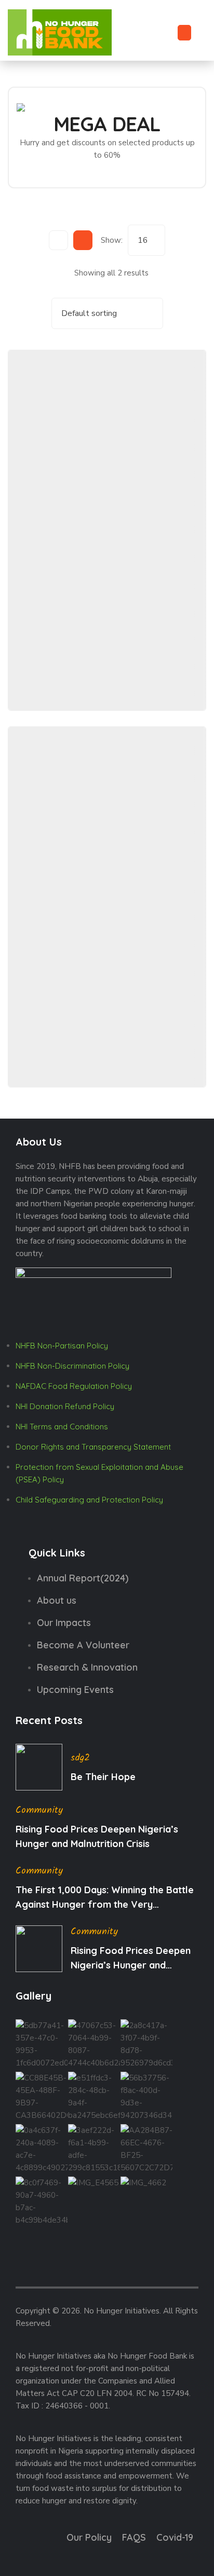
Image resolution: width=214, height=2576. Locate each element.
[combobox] (146, 240)
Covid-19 (175, 2537)
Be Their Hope (103, 1777)
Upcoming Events (75, 1690)
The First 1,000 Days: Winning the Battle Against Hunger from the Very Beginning (105, 1898)
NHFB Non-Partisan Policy (62, 1346)
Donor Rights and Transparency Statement (93, 1447)
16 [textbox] (143, 240)
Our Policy (89, 2537)
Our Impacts (64, 1623)
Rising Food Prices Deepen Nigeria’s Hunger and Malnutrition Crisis (97, 1836)
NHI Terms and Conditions (62, 1427)
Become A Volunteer (83, 1645)
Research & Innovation (87, 1667)
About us (57, 1600)
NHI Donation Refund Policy (65, 1406)
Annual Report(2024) (83, 1578)
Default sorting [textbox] (89, 313)
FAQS (134, 2537)
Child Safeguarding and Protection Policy (89, 1500)
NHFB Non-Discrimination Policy (72, 1366)
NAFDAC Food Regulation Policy (74, 1386)
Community (39, 1810)
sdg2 (80, 1758)
